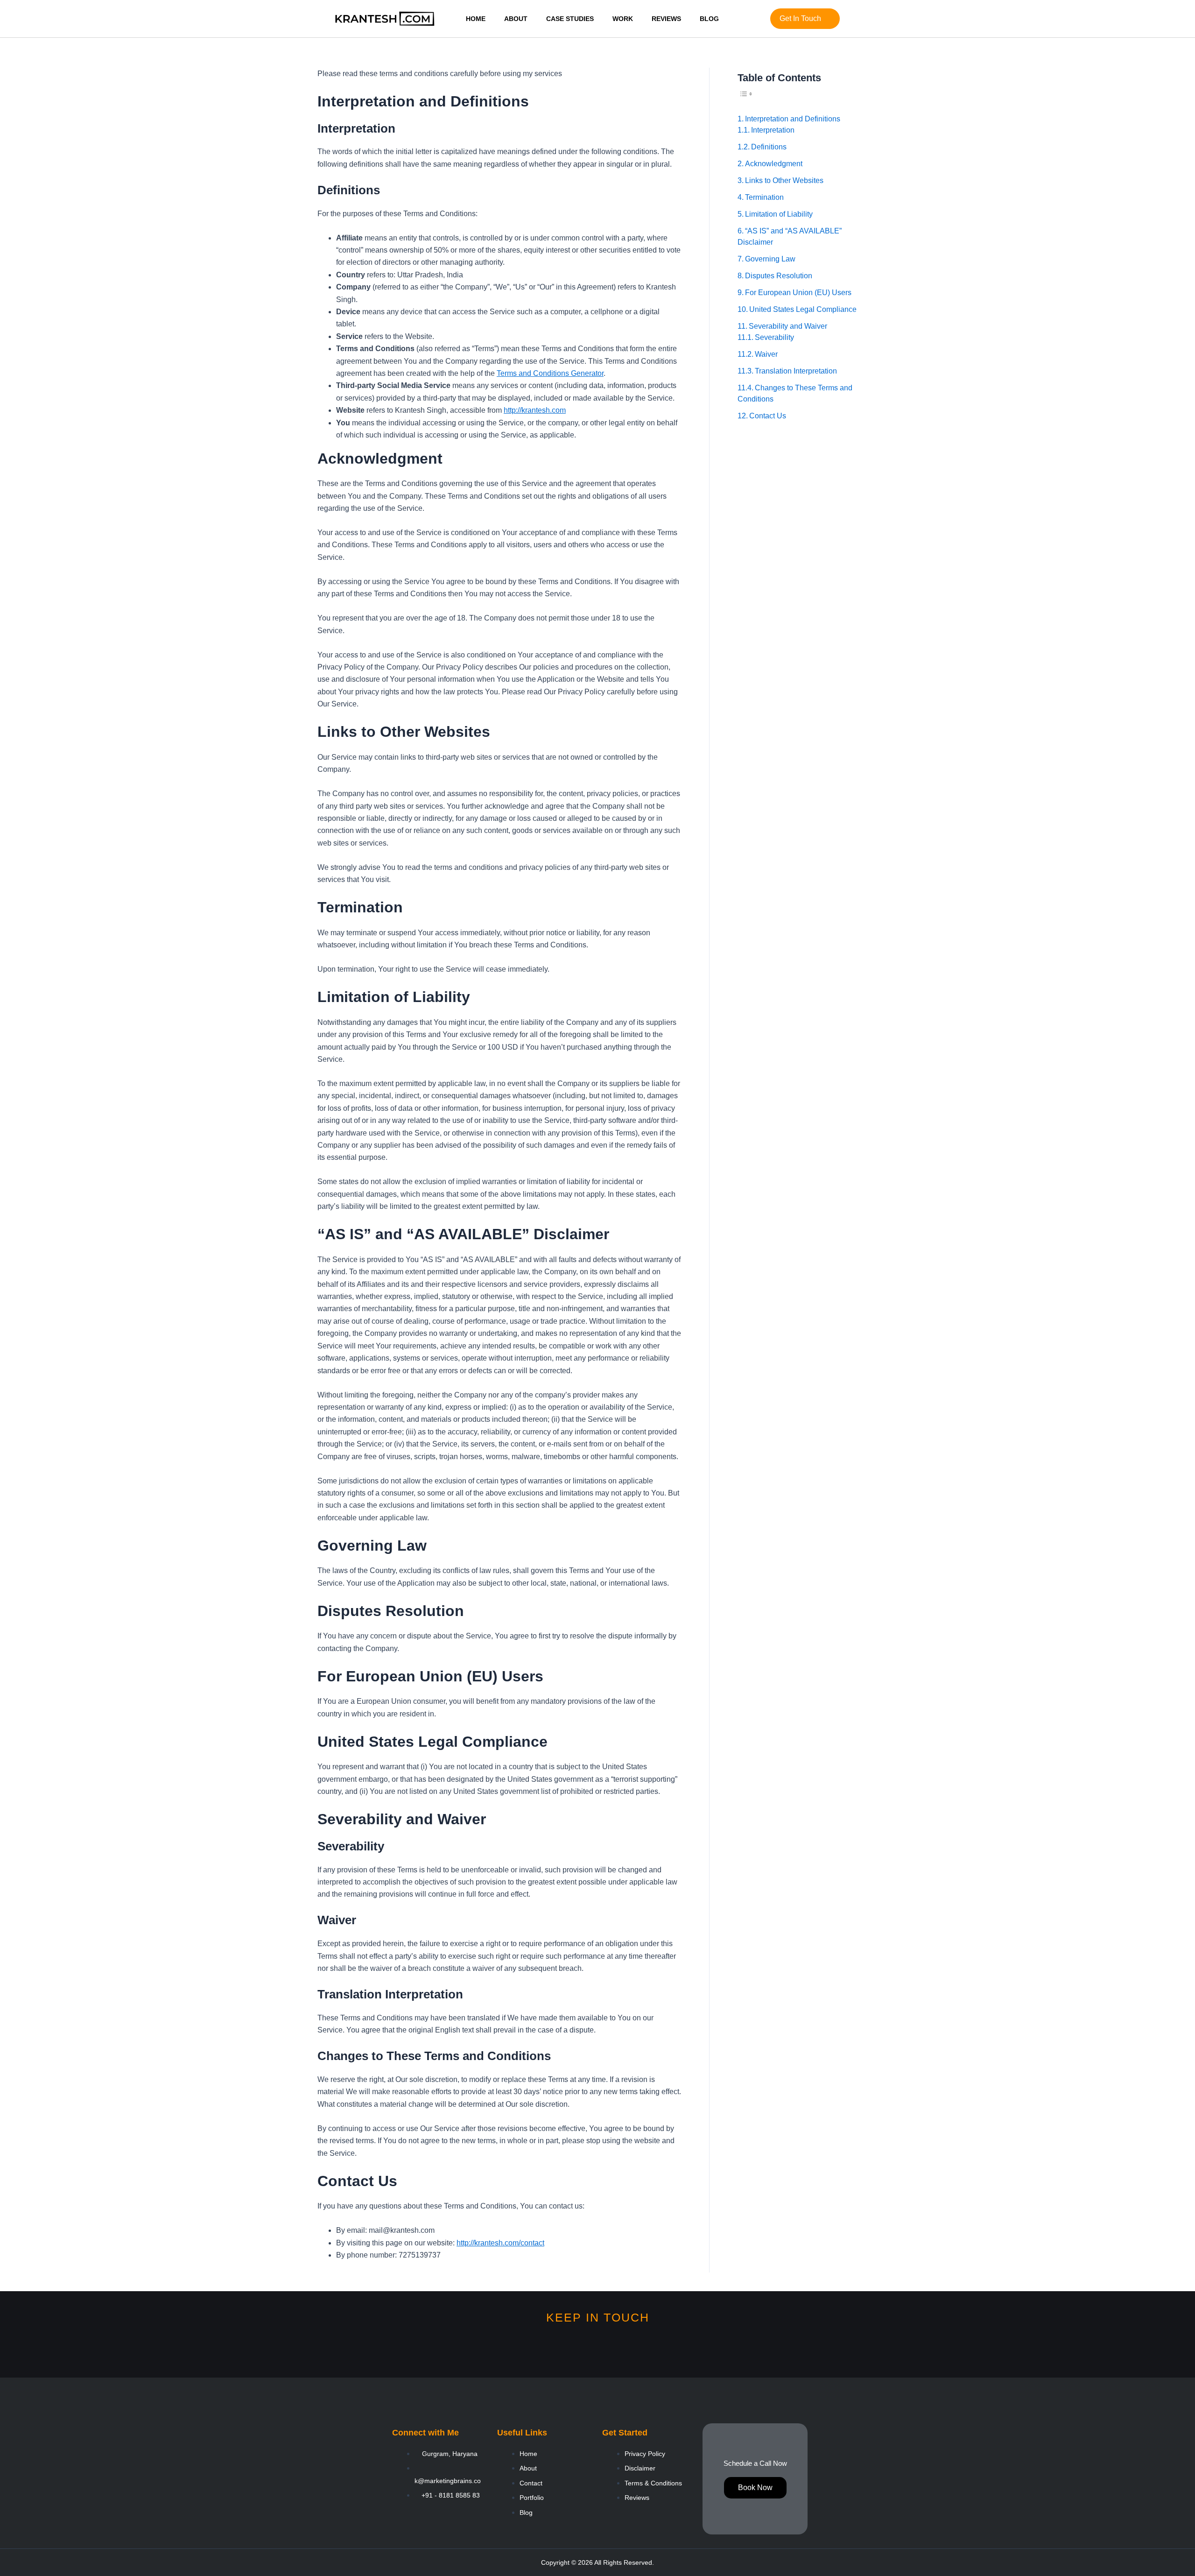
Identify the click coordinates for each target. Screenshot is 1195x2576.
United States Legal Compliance (803, 309)
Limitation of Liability (779, 214)
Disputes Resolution (779, 276)
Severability (774, 337)
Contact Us (768, 416)
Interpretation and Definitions (793, 119)
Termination (764, 197)
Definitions (769, 147)
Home (476, 19)
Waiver (766, 354)
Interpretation (773, 130)
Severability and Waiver (788, 326)
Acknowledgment (774, 164)
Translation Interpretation (796, 371)
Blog (709, 19)
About (516, 19)
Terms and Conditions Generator (550, 373)
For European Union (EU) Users (798, 293)
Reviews (666, 19)
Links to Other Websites (784, 180)
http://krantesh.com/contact (500, 2243)
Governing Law (770, 259)
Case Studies (570, 19)
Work (623, 19)
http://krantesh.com (535, 410)
